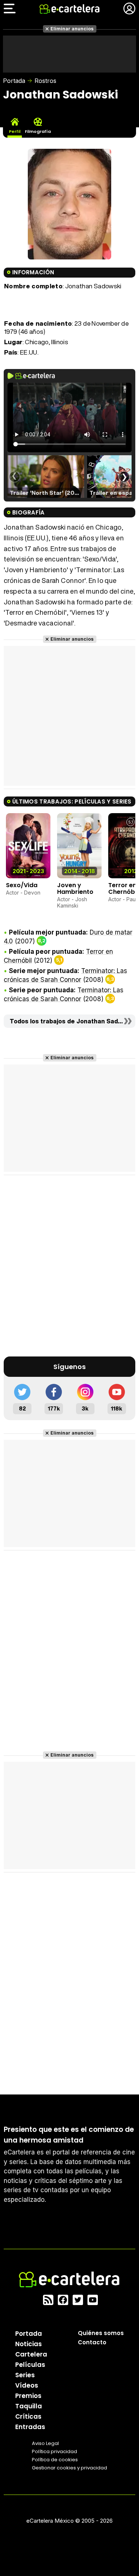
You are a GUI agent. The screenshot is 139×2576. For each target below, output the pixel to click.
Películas (30, 2365)
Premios (28, 2396)
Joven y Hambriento (75, 888)
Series (25, 2375)
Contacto (92, 2342)
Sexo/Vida (22, 885)
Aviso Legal (45, 2443)
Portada (14, 81)
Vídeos (27, 2385)
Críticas (28, 2416)
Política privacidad (54, 2451)
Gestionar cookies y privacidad (69, 2468)
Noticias (29, 2344)
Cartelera (31, 2354)
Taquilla (29, 2406)
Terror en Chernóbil (123, 888)
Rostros (45, 81)
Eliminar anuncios (72, 29)
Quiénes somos (101, 2333)
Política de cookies (55, 2460)
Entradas (30, 2427)
